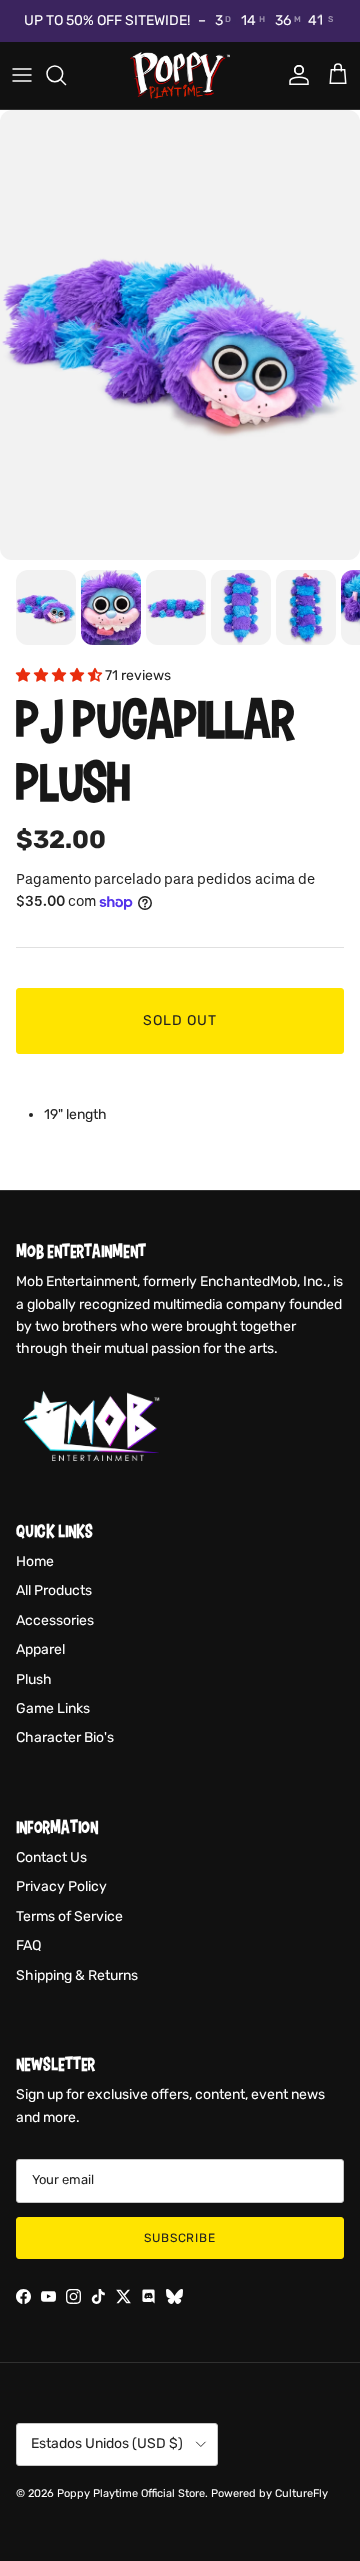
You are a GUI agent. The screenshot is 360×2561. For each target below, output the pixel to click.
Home (35, 1561)
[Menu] (22, 75)
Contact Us (51, 1857)
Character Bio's (65, 1737)
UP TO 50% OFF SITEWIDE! (107, 20)
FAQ (28, 1945)
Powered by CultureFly (269, 2493)
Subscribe (180, 2238)
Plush (34, 1679)
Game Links (53, 1708)
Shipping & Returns (77, 1975)
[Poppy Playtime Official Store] (180, 75)
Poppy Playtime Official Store (131, 2493)
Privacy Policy (61, 1886)
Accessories (55, 1620)
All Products (54, 1590)
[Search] (66, 75)
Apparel (40, 1649)
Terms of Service (69, 1916)
